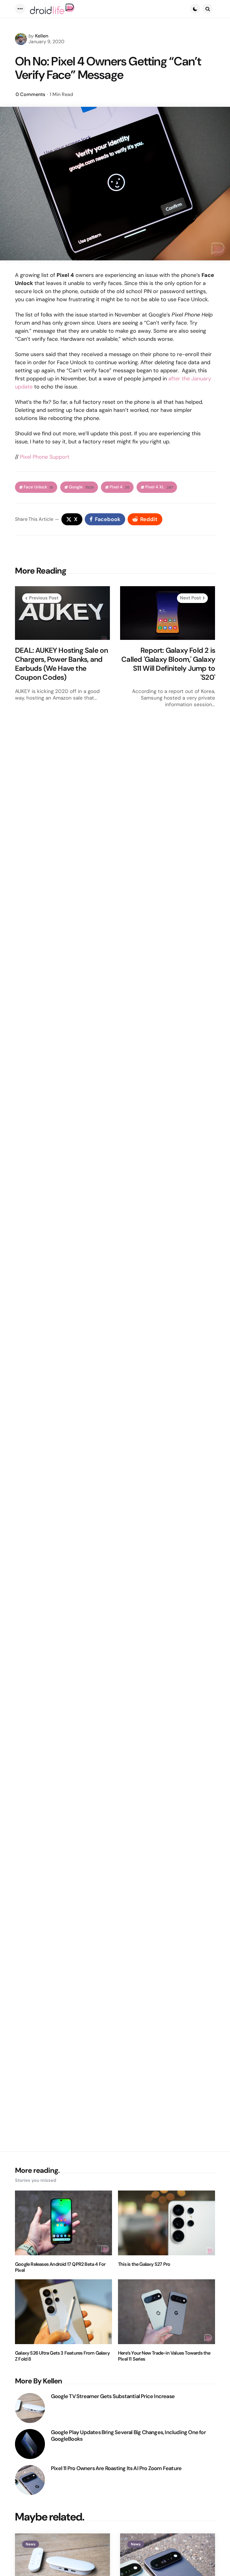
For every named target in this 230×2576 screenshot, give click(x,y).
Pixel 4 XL (159, 487)
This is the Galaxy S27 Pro (144, 2264)
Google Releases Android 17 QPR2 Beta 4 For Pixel (60, 2267)
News (31, 2544)
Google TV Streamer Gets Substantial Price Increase (113, 2396)
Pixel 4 (119, 487)
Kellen (42, 36)
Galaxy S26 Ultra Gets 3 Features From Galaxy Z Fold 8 (62, 2356)
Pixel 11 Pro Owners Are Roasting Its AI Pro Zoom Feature (116, 2468)
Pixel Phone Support (45, 457)
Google (81, 487)
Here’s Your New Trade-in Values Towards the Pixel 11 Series (164, 2356)
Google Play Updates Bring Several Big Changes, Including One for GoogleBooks (128, 2436)
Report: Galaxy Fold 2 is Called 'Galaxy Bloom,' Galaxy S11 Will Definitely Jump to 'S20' (168, 664)
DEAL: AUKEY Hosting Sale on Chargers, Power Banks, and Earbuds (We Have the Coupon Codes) (61, 664)
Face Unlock (38, 487)
